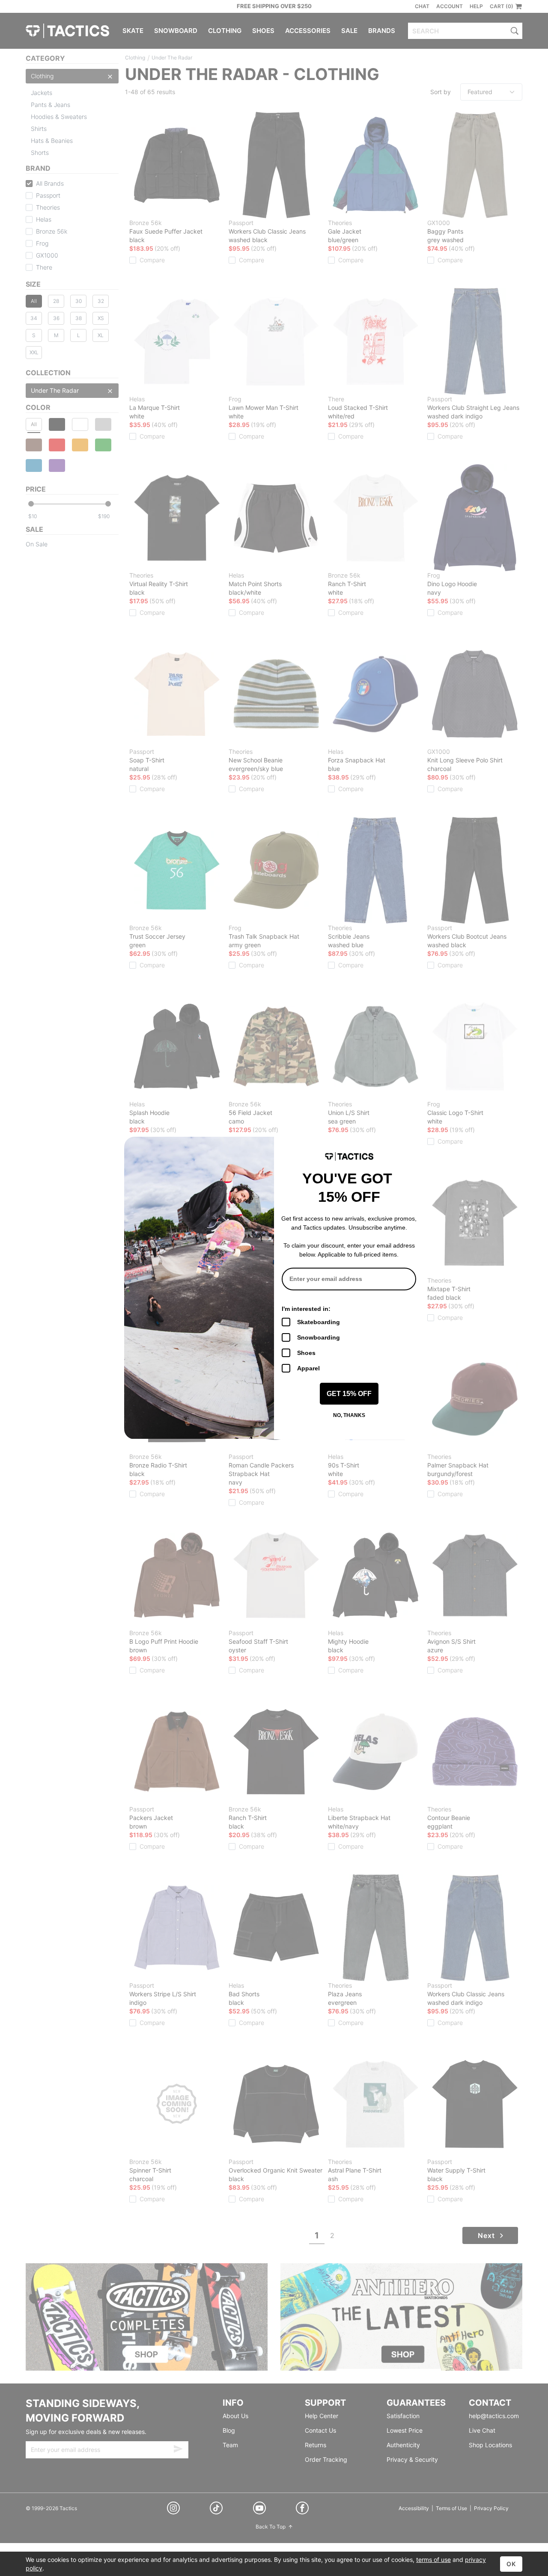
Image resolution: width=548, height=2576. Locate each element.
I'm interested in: (306, 1309)
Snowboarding (319, 1337)
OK (511, 2564)
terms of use (433, 2560)
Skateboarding (319, 1322)
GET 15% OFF (349, 1394)
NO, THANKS (349, 1415)
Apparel (308, 1368)
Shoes (306, 1353)
